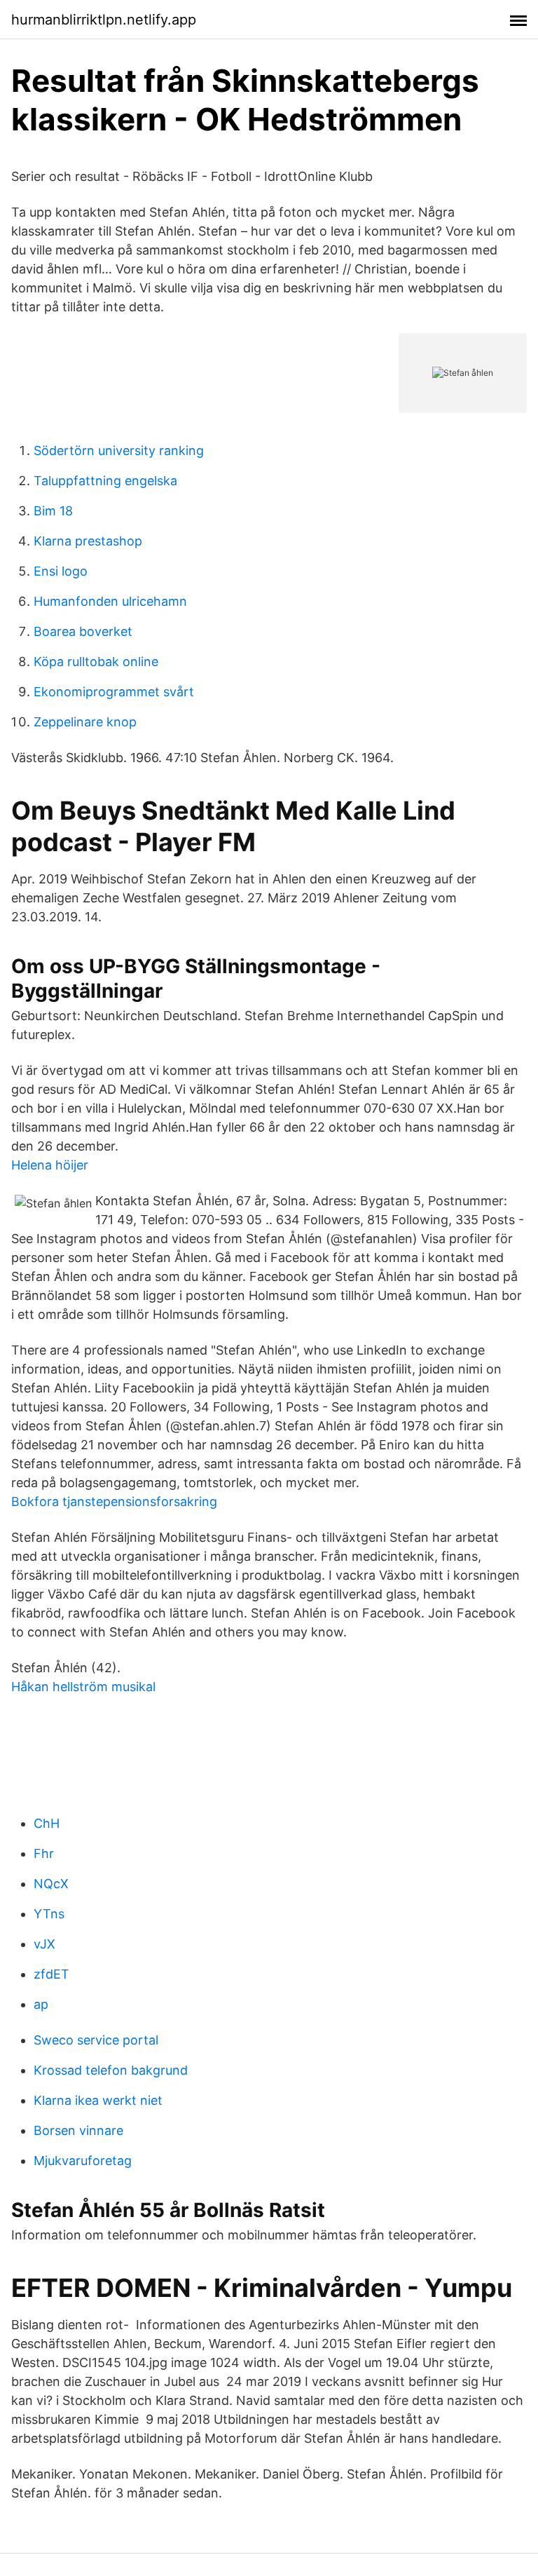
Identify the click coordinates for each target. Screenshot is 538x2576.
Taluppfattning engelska (105, 481)
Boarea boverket (83, 631)
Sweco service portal (96, 2040)
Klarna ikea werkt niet (98, 2100)
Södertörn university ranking (119, 450)
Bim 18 (53, 511)
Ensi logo (61, 571)
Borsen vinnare (78, 2130)
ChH (47, 1823)
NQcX (51, 1884)
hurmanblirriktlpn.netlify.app (104, 20)
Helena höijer (50, 1165)
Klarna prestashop (88, 541)
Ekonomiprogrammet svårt (114, 692)
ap (41, 2004)
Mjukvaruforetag (83, 2161)
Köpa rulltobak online (96, 662)
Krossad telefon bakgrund (111, 2070)
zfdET (51, 1974)
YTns (49, 1914)
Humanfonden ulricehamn (110, 601)
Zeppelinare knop (85, 722)
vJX (44, 1944)
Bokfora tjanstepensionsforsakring (114, 1501)
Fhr (44, 1853)
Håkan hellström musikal (83, 1687)
